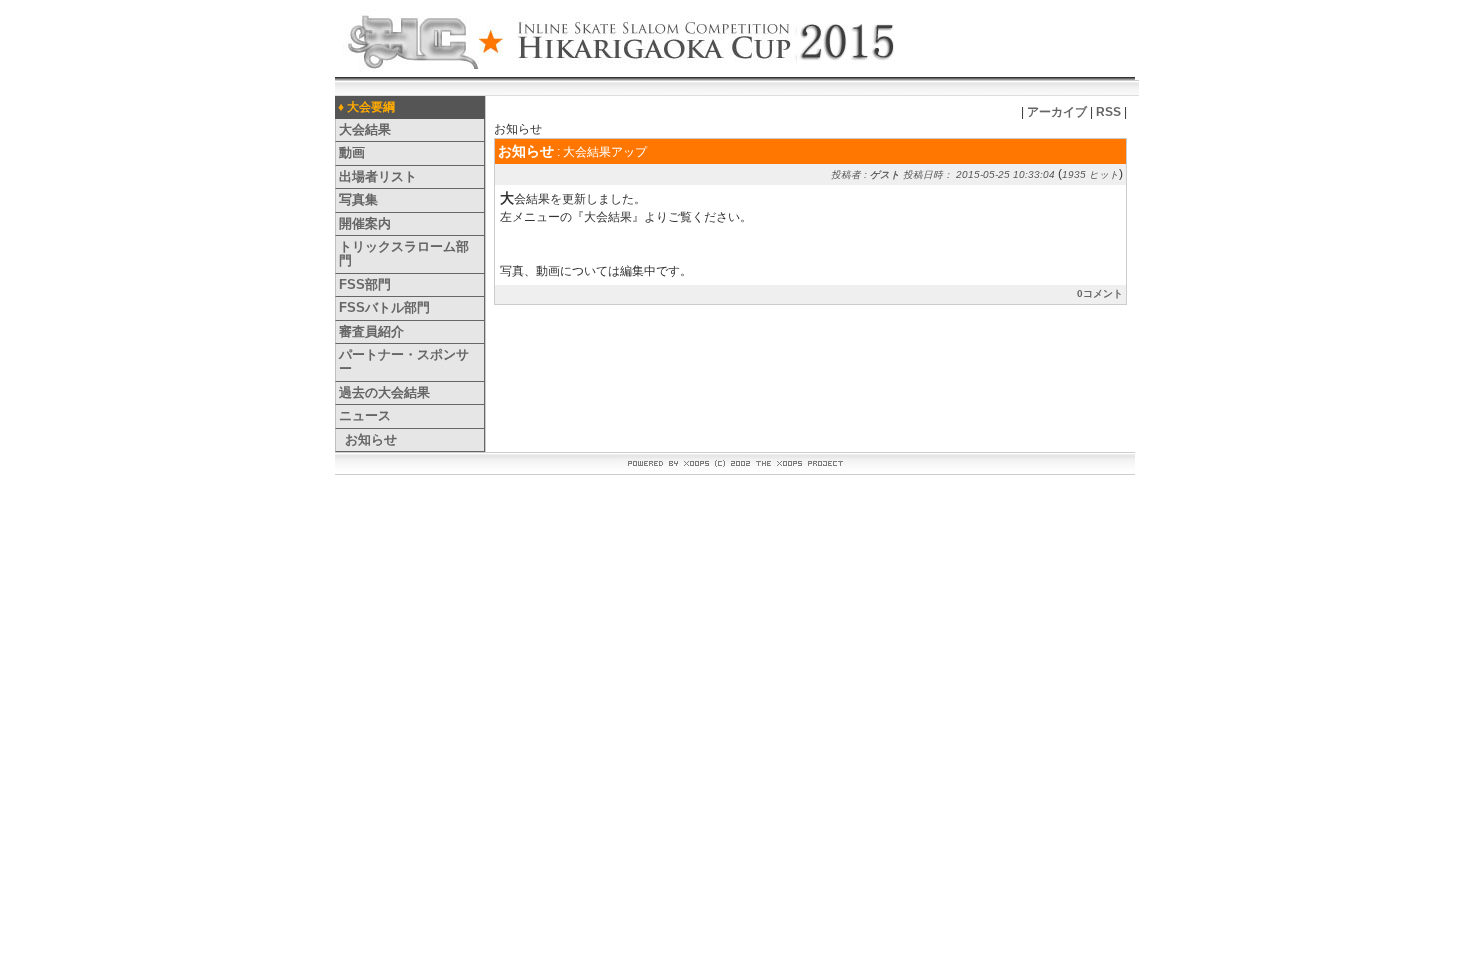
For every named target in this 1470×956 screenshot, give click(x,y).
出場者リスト (378, 176)
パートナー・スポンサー (404, 361)
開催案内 (365, 223)
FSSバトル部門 (384, 307)
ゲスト (885, 174)
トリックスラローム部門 (404, 253)
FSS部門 (365, 284)
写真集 (358, 199)
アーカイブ (1057, 112)
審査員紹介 (371, 331)
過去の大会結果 (384, 392)
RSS (1108, 112)
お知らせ (371, 439)
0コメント (1100, 293)
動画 (352, 152)
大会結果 (365, 129)
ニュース (365, 415)
